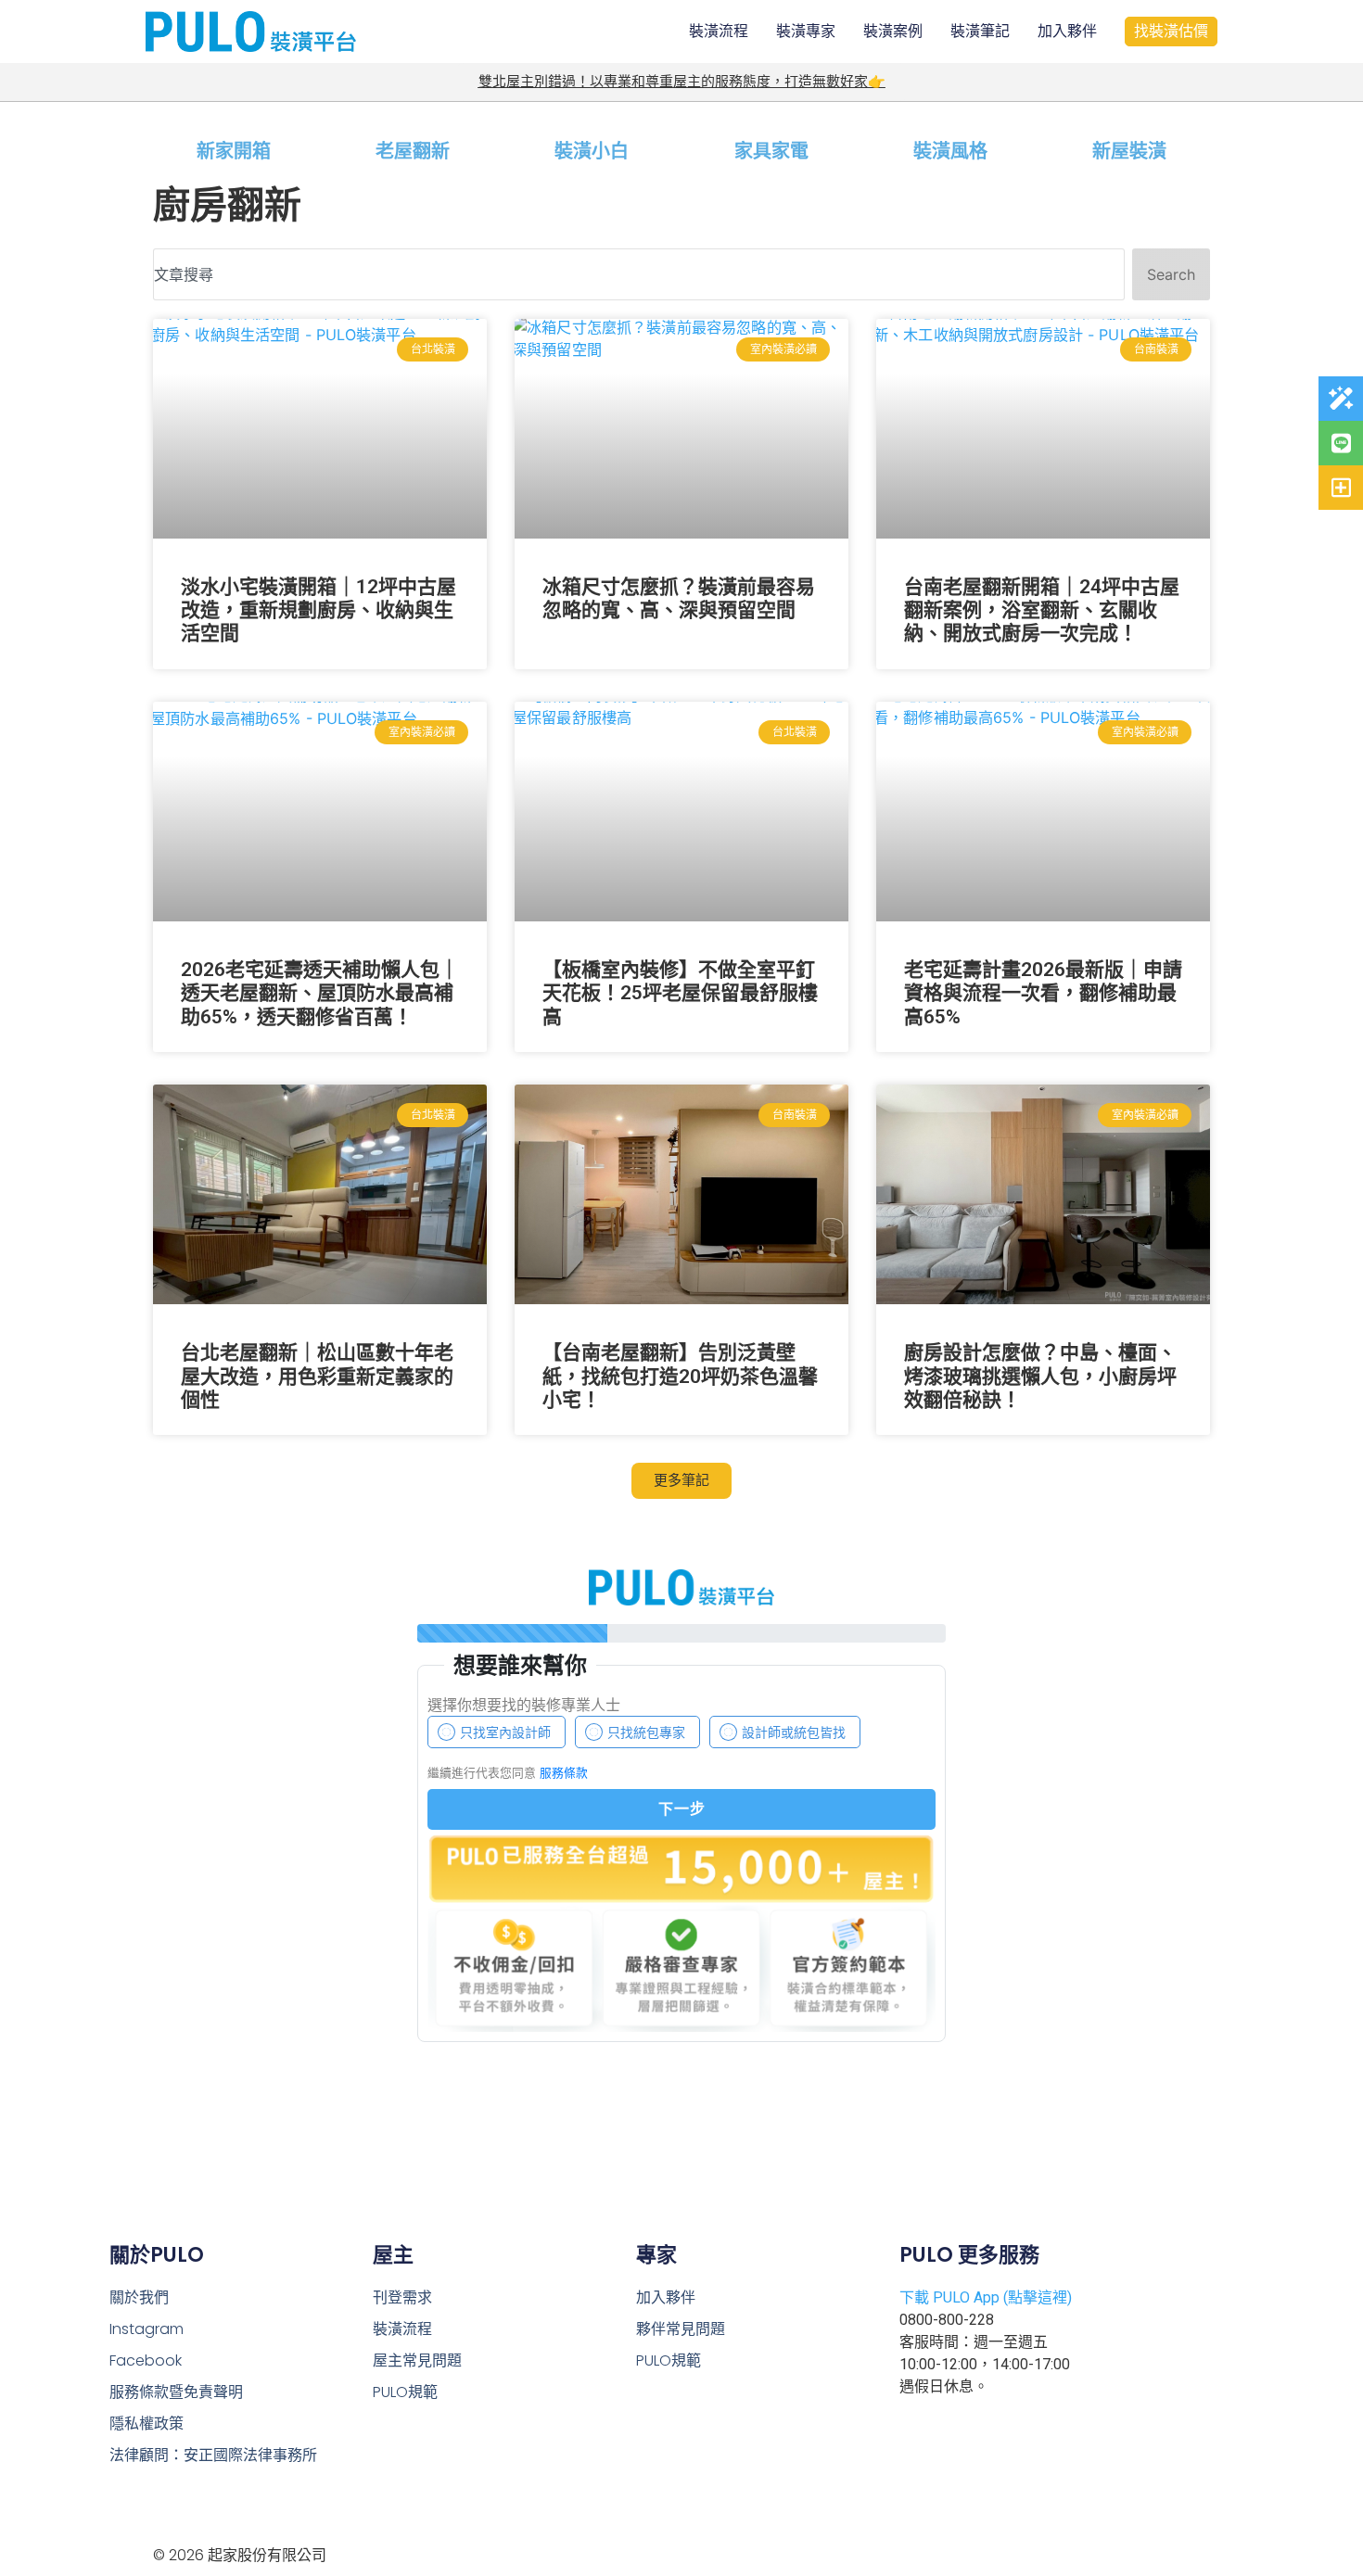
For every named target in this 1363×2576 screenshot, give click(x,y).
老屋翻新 (413, 151)
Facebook (146, 2360)
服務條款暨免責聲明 (176, 2392)
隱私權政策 (146, 2424)
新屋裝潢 (1129, 151)
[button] (681, 1481)
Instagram (146, 2329)
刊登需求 (402, 2297)
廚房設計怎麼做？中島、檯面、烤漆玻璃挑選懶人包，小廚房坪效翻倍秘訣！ (1040, 1376)
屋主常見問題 (417, 2360)
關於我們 (139, 2297)
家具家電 (771, 151)
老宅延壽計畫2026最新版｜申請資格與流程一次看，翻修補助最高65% (1043, 993)
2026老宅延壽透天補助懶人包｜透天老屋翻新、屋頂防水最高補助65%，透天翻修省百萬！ (320, 993)
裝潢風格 (950, 151)
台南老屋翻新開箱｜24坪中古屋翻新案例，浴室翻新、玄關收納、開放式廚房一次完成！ (1042, 610)
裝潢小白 (592, 151)
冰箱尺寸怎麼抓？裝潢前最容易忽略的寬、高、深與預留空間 (679, 598)
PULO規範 (405, 2392)
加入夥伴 (1067, 31)
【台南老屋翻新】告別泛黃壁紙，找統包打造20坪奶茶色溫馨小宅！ (680, 1376)
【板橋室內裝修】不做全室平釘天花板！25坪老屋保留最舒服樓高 (680, 993)
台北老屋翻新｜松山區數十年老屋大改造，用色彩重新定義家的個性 (317, 1376)
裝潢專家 (806, 31)
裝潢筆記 (980, 31)
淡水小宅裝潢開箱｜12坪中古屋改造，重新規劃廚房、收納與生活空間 (318, 610)
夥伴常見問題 (681, 2329)
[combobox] (639, 274)
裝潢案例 (893, 31)
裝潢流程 (719, 31)
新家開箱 (234, 151)
